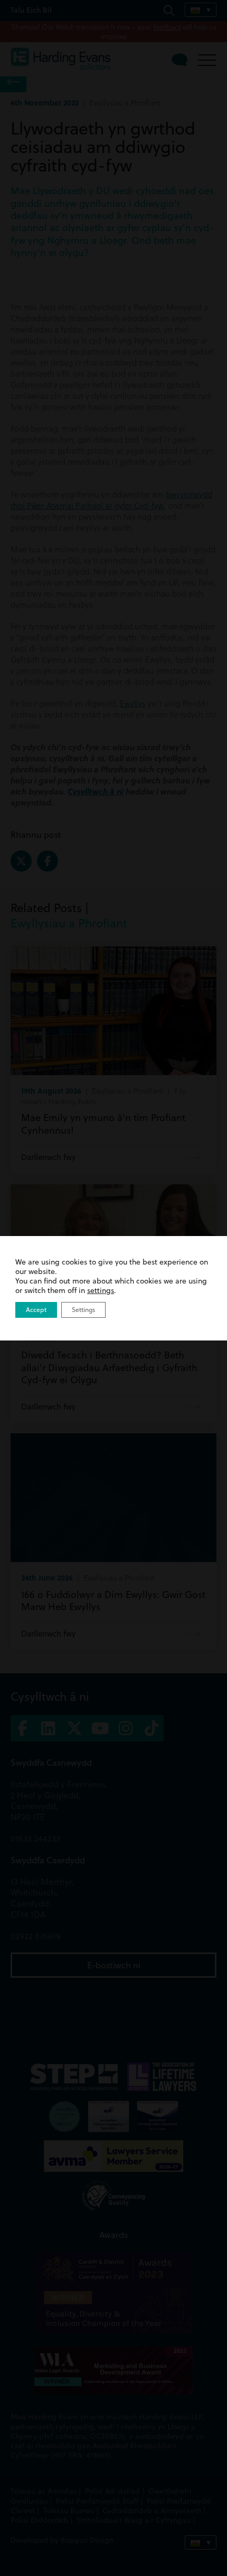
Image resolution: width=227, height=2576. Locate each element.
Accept (36, 1310)
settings (101, 1290)
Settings (83, 1310)
